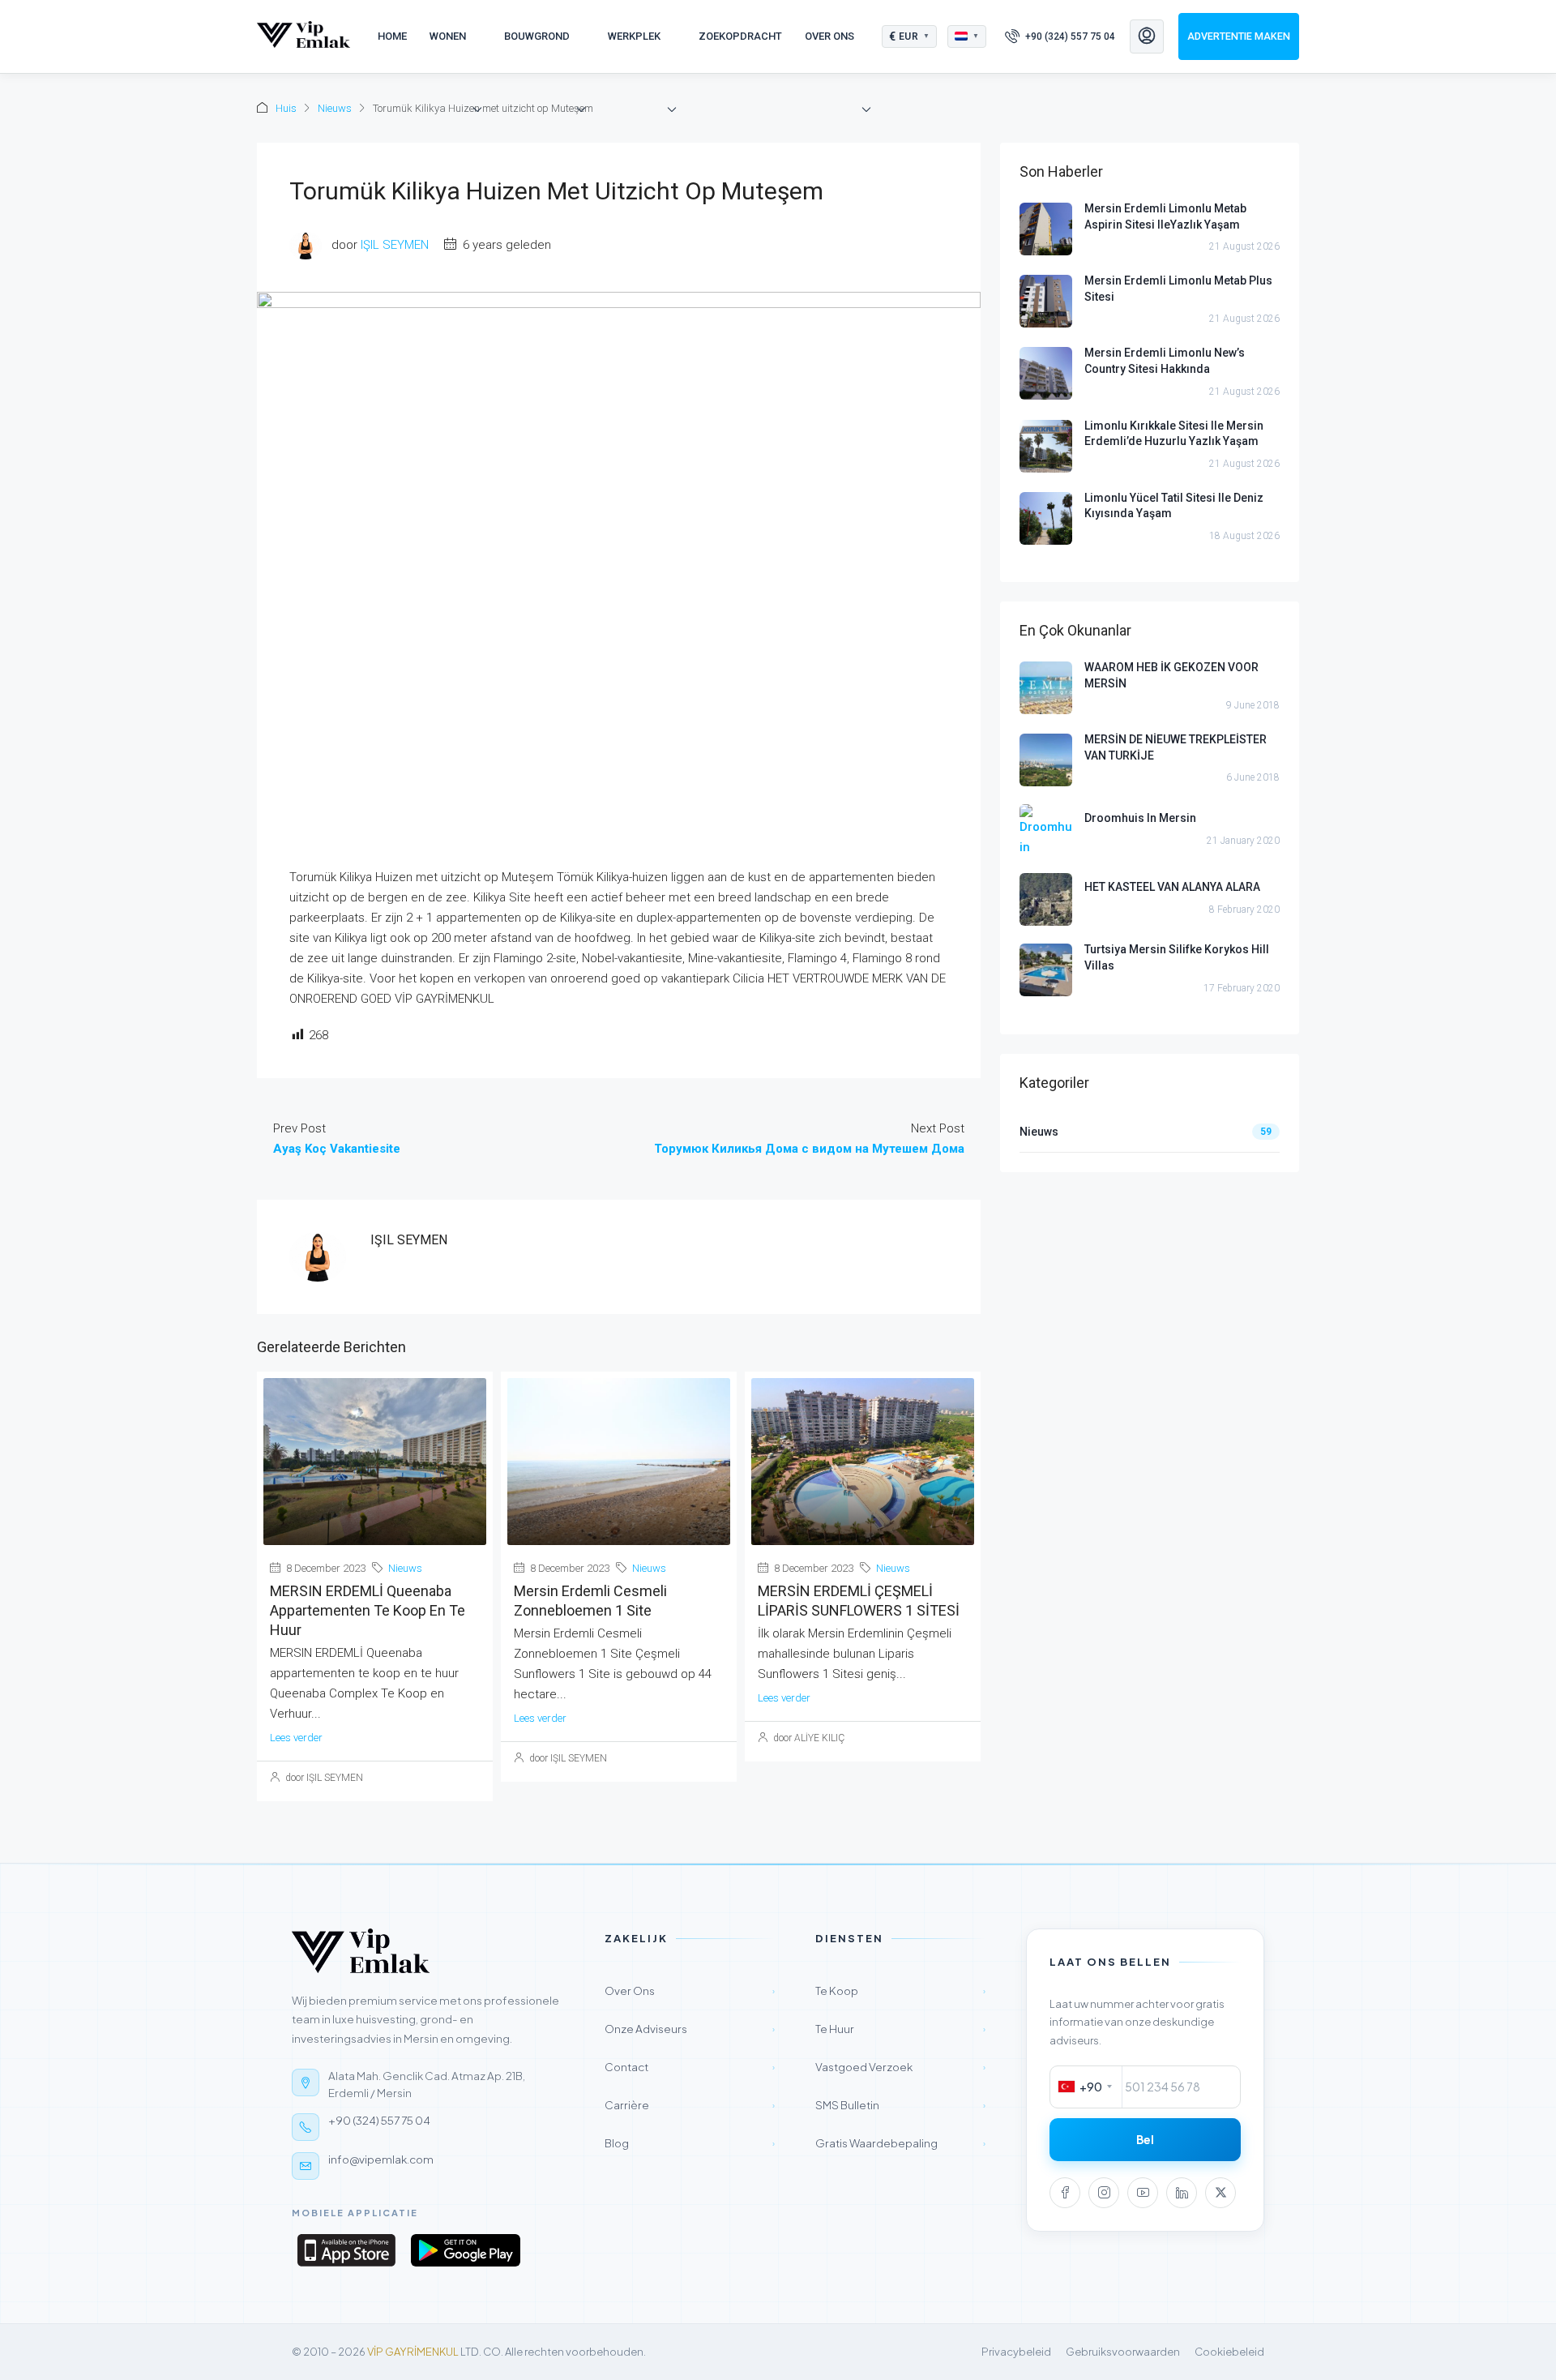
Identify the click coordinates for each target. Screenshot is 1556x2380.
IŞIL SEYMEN (395, 245)
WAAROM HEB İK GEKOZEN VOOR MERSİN (1171, 675)
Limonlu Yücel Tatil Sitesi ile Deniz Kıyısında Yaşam (1174, 506)
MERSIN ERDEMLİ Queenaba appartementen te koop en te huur (368, 1610)
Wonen (448, 36)
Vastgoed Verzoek (900, 2067)
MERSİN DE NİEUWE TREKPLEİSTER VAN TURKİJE (1176, 747)
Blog (690, 2143)
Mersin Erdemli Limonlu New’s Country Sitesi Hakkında (1165, 361)
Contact (690, 2067)
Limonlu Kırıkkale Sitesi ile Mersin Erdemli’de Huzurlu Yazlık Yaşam (1174, 434)
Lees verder (296, 1738)
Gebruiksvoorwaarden (1123, 2352)
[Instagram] (1104, 2193)
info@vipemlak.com (381, 2159)
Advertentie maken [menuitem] (1239, 36)
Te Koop (900, 1990)
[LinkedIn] (1182, 2193)
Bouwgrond (537, 36)
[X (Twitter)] (1220, 2193)
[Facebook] (1065, 2193)
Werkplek (634, 36)
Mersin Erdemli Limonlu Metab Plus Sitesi (1178, 289)
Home (392, 36)
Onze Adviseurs (690, 2029)
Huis (286, 108)
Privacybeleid (1016, 2352)
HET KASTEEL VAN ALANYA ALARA (1172, 887)
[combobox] (1086, 2087)
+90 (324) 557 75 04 (379, 2120)
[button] (910, 36)
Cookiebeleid (1229, 2352)
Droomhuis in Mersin (1140, 818)
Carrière (690, 2105)
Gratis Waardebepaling (900, 2143)
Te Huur (900, 2029)
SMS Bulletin (900, 2105)
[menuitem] (1060, 36)
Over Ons (829, 36)
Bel (1145, 2140)
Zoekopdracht (740, 36)
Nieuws (335, 108)
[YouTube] (1143, 2193)
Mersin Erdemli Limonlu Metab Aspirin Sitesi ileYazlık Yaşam (1165, 216)
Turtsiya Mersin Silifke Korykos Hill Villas (1177, 957)
